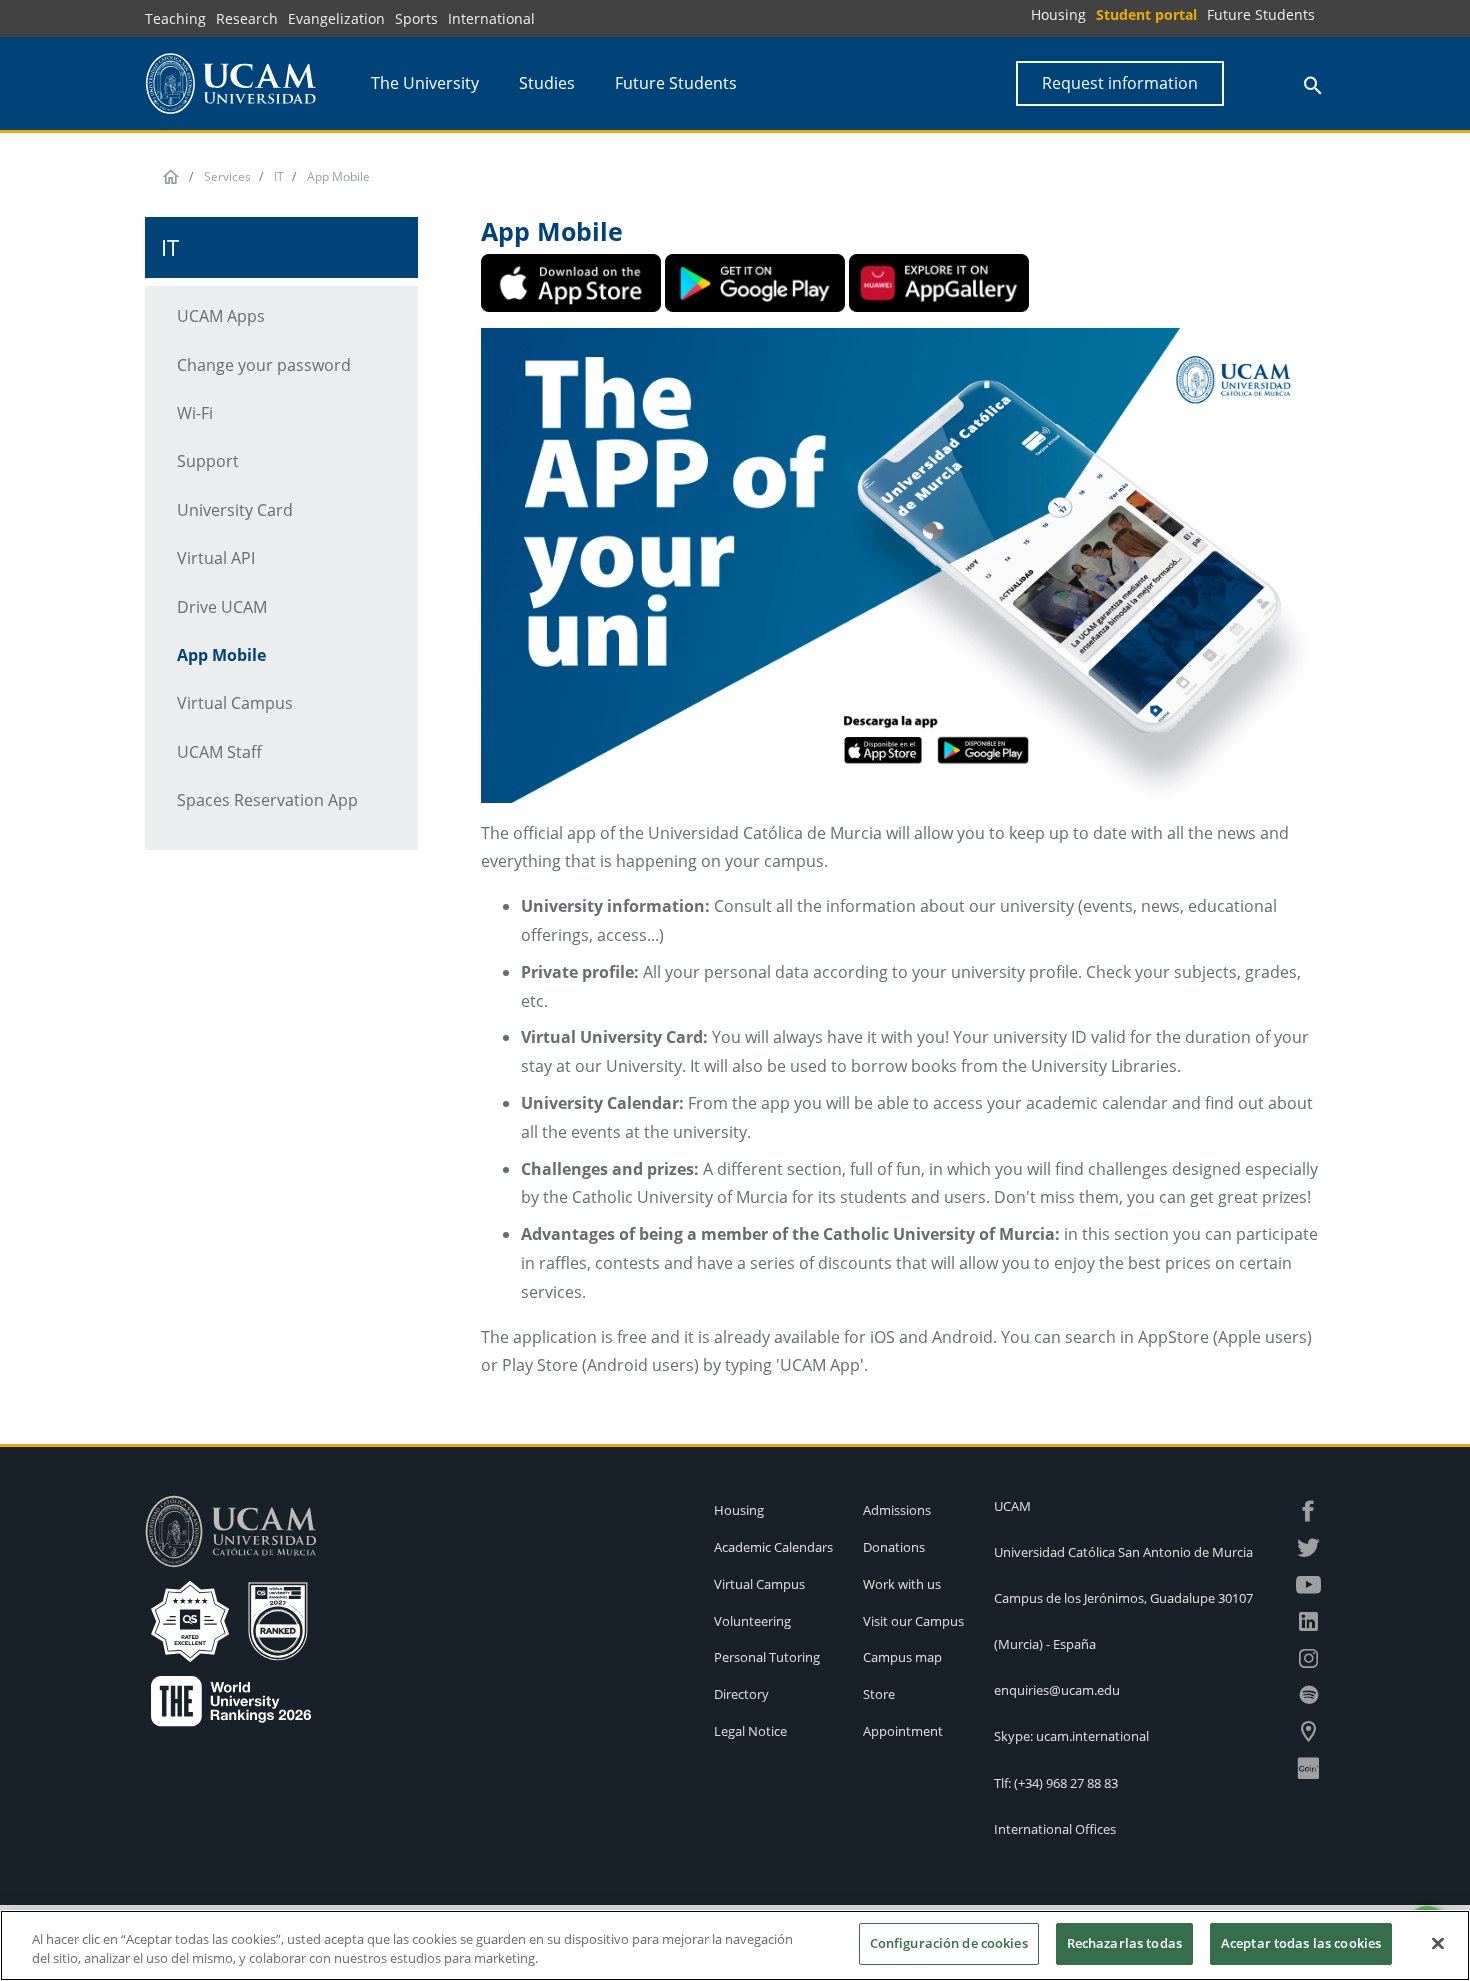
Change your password (264, 365)
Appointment (903, 1731)
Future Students (1261, 14)
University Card (235, 510)
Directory (741, 1694)
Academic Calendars (773, 1547)
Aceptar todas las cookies (1301, 1943)
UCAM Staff (219, 752)
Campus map (902, 1657)
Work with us (902, 1584)
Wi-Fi (195, 413)
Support (208, 461)
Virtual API (216, 558)
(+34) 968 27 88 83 (1066, 1783)
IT (279, 176)
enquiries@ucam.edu (1057, 1690)
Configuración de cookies (949, 1943)
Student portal (1146, 14)
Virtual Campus (235, 703)
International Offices (1055, 1829)
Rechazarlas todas (1124, 1943)
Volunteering (752, 1621)
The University (425, 83)
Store (879, 1694)
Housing (1058, 14)
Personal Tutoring (767, 1657)
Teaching (175, 18)
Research (247, 18)
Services (227, 176)
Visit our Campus (913, 1621)
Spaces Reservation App (267, 800)
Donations (894, 1547)
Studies (547, 83)
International (491, 18)
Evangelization (336, 18)
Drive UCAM (222, 607)
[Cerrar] (1438, 1943)
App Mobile (221, 655)
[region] (735, 1945)
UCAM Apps (221, 316)
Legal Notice (750, 1731)
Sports (416, 18)
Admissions (897, 1510)
